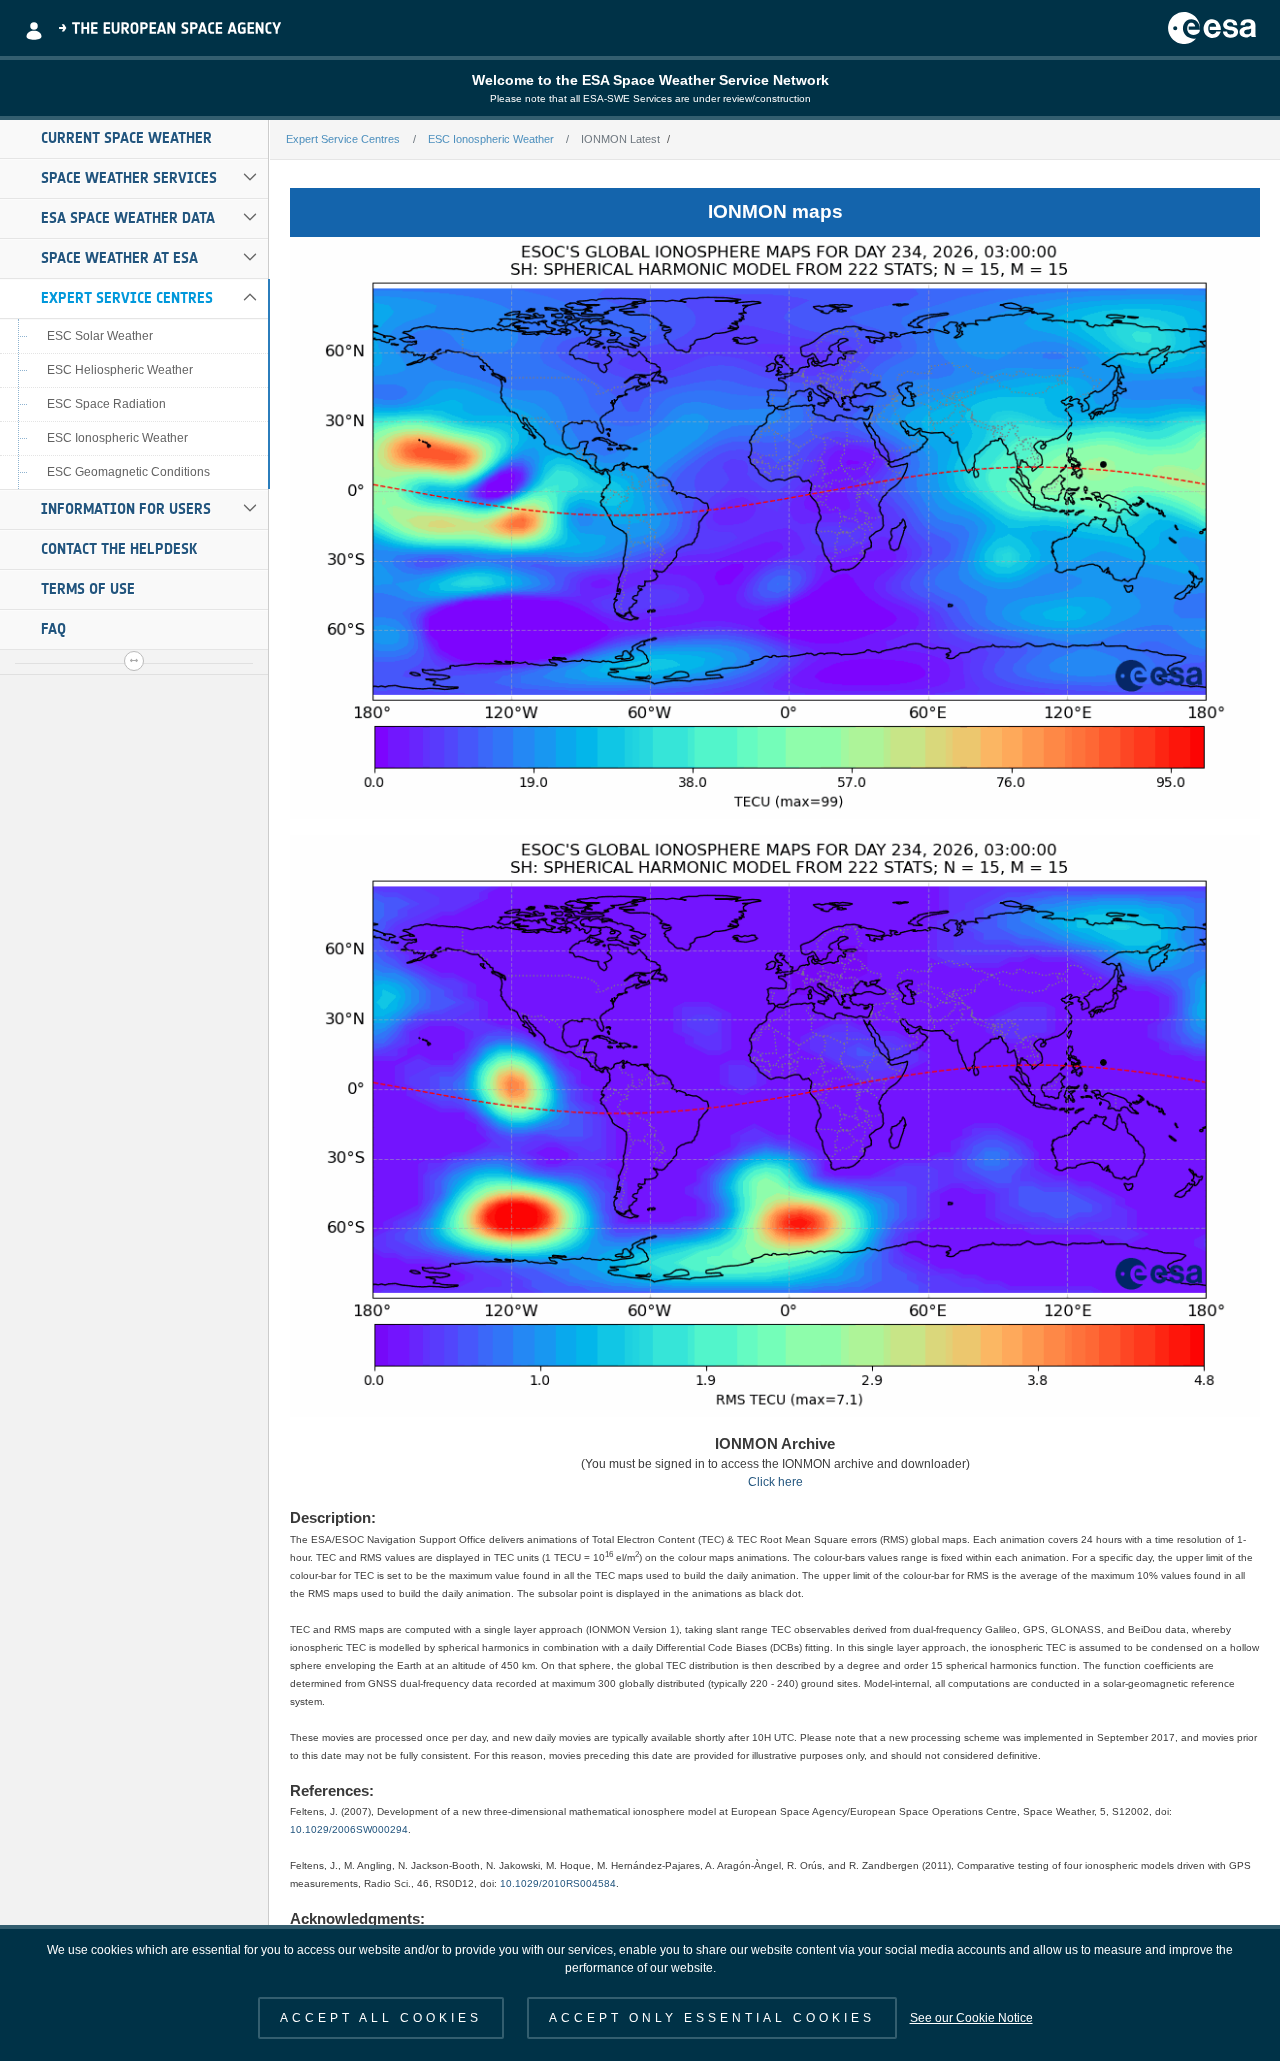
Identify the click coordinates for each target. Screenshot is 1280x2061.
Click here (775, 1482)
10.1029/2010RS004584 (558, 1883)
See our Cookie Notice (971, 2018)
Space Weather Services (129, 178)
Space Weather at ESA (119, 258)
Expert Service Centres (127, 298)
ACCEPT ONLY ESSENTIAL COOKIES (712, 2018)
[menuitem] (134, 139)
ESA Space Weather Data (128, 218)
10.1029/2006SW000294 (349, 1829)
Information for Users (126, 509)
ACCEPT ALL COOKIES (381, 2018)
